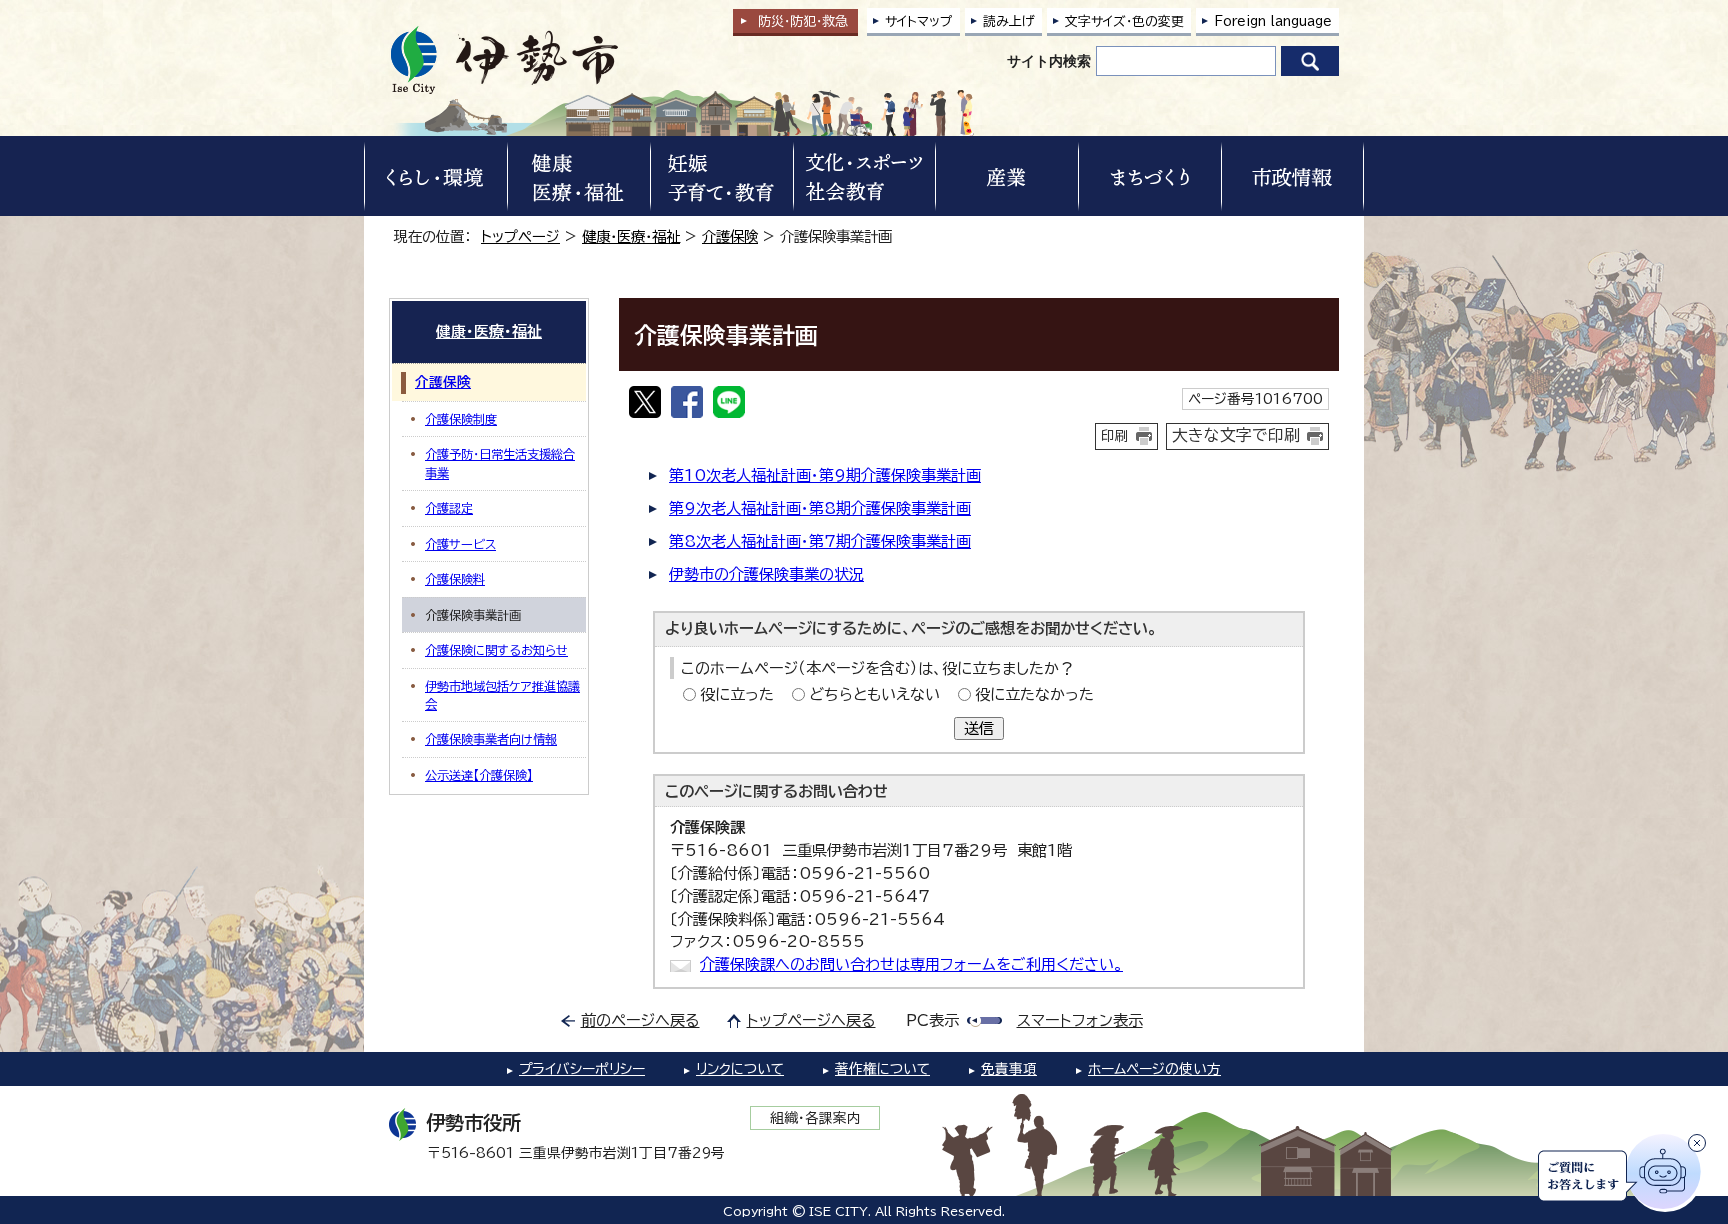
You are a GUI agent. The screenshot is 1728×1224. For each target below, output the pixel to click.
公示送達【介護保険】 (479, 775)
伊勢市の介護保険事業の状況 (766, 574)
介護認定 (449, 508)
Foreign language (1273, 21)
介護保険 (730, 236)
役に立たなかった (1034, 694)
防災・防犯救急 (803, 21)
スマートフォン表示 (1080, 1020)
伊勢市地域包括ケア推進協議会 (502, 695)
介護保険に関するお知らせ (496, 650)
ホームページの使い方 (1154, 1069)
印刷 (1115, 436)
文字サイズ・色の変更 (1124, 21)
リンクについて (740, 1069)
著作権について (882, 1069)
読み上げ (1009, 21)
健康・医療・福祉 (631, 236)
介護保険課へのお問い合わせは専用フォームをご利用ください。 (911, 964)
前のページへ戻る (640, 1020)
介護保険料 (455, 579)
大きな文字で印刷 (1236, 435)
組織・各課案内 (815, 1118)
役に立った (737, 694)
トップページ (520, 236)
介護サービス (460, 544)
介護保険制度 (461, 419)
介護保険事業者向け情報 (491, 739)
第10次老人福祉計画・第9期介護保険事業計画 (825, 475)
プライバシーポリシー (582, 1069)
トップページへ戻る (811, 1020)
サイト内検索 (1049, 61)
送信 (979, 728)
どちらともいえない (874, 694)
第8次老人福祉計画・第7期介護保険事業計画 (820, 541)
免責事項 (1009, 1069)
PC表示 (932, 1020)
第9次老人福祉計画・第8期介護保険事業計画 (820, 508)
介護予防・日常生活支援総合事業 (500, 463)
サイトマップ (919, 21)
